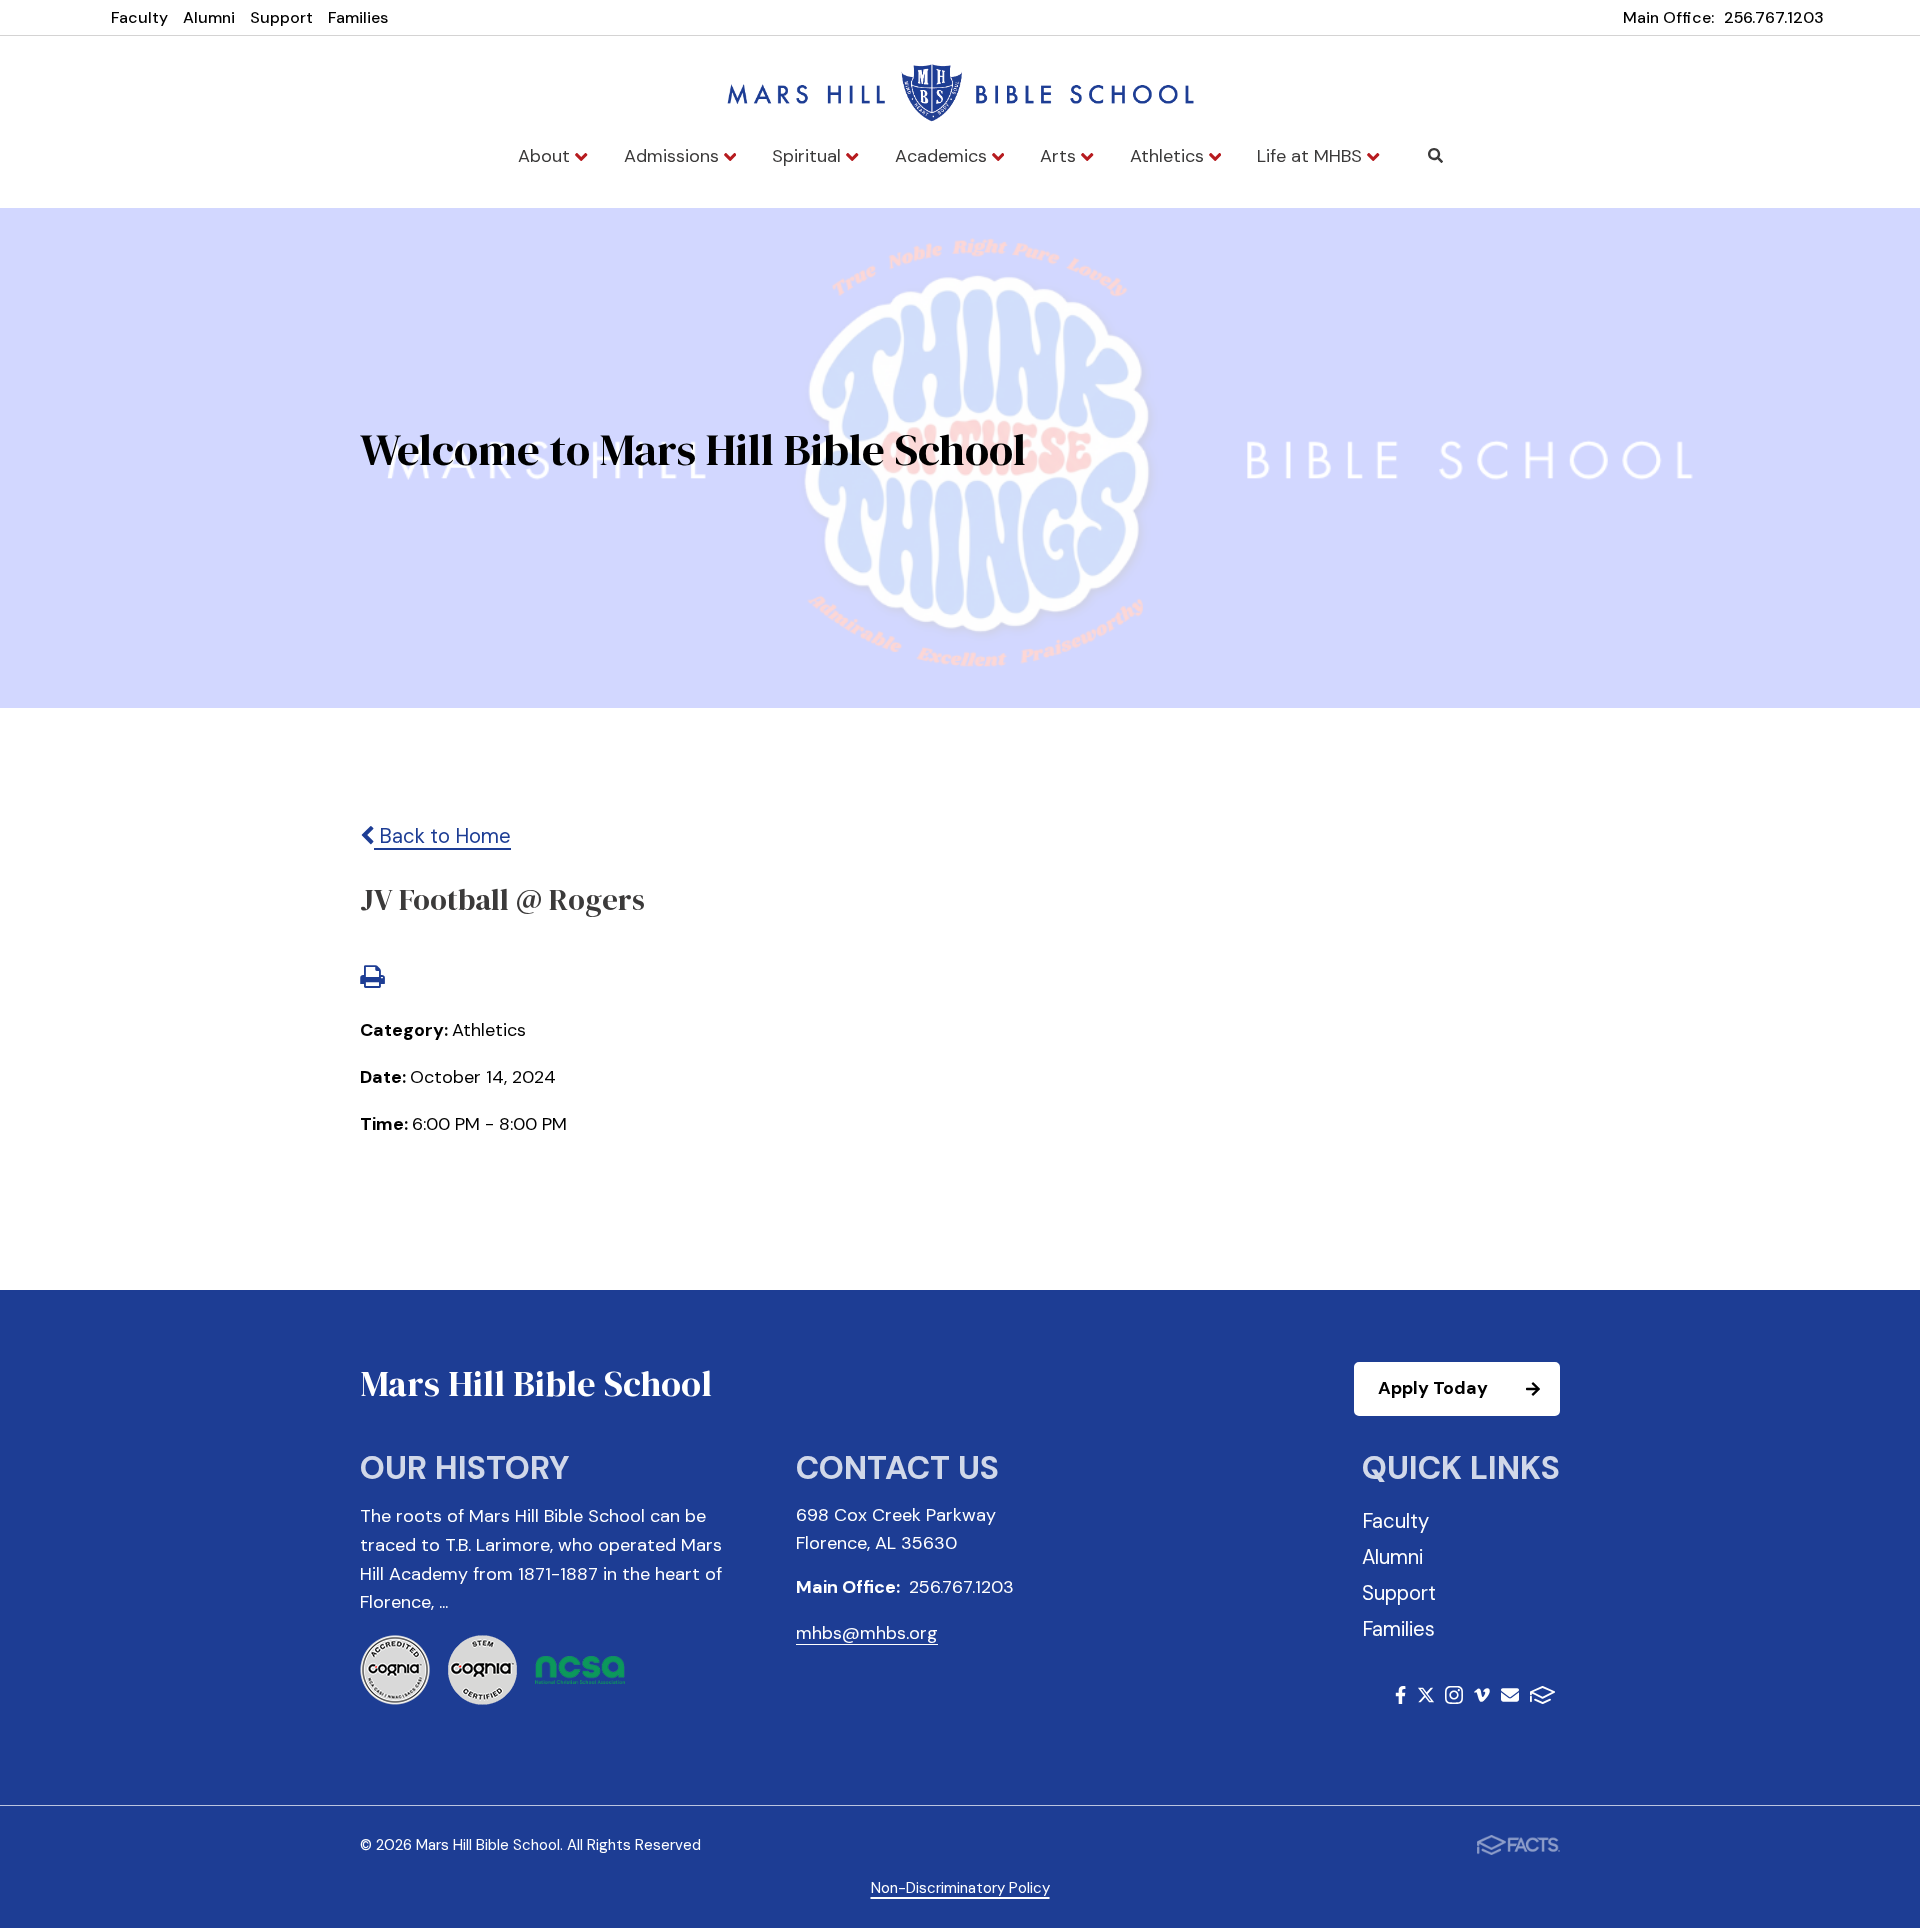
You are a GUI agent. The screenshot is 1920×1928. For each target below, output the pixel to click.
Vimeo (1482, 1698)
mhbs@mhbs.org (867, 1633)
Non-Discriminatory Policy (960, 1888)
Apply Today (1433, 1388)
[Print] (372, 979)
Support (281, 17)
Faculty (139, 17)
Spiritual (809, 156)
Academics (943, 156)
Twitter (1426, 1698)
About (546, 156)
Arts (1060, 156)
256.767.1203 (1774, 17)
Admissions (674, 156)
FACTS (1542, 1698)
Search (1436, 156)
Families (358, 17)
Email (1510, 1698)
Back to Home (442, 836)
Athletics (1169, 156)
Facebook (1400, 1698)
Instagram (1454, 1698)
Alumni (209, 17)
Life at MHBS (1312, 156)
